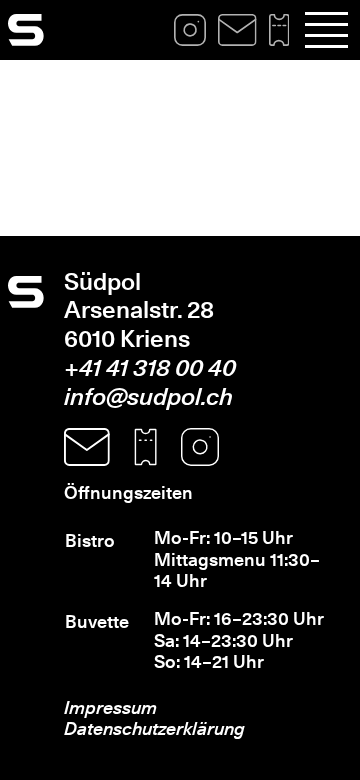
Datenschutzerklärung (154, 728)
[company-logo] (26, 30)
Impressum (110, 707)
